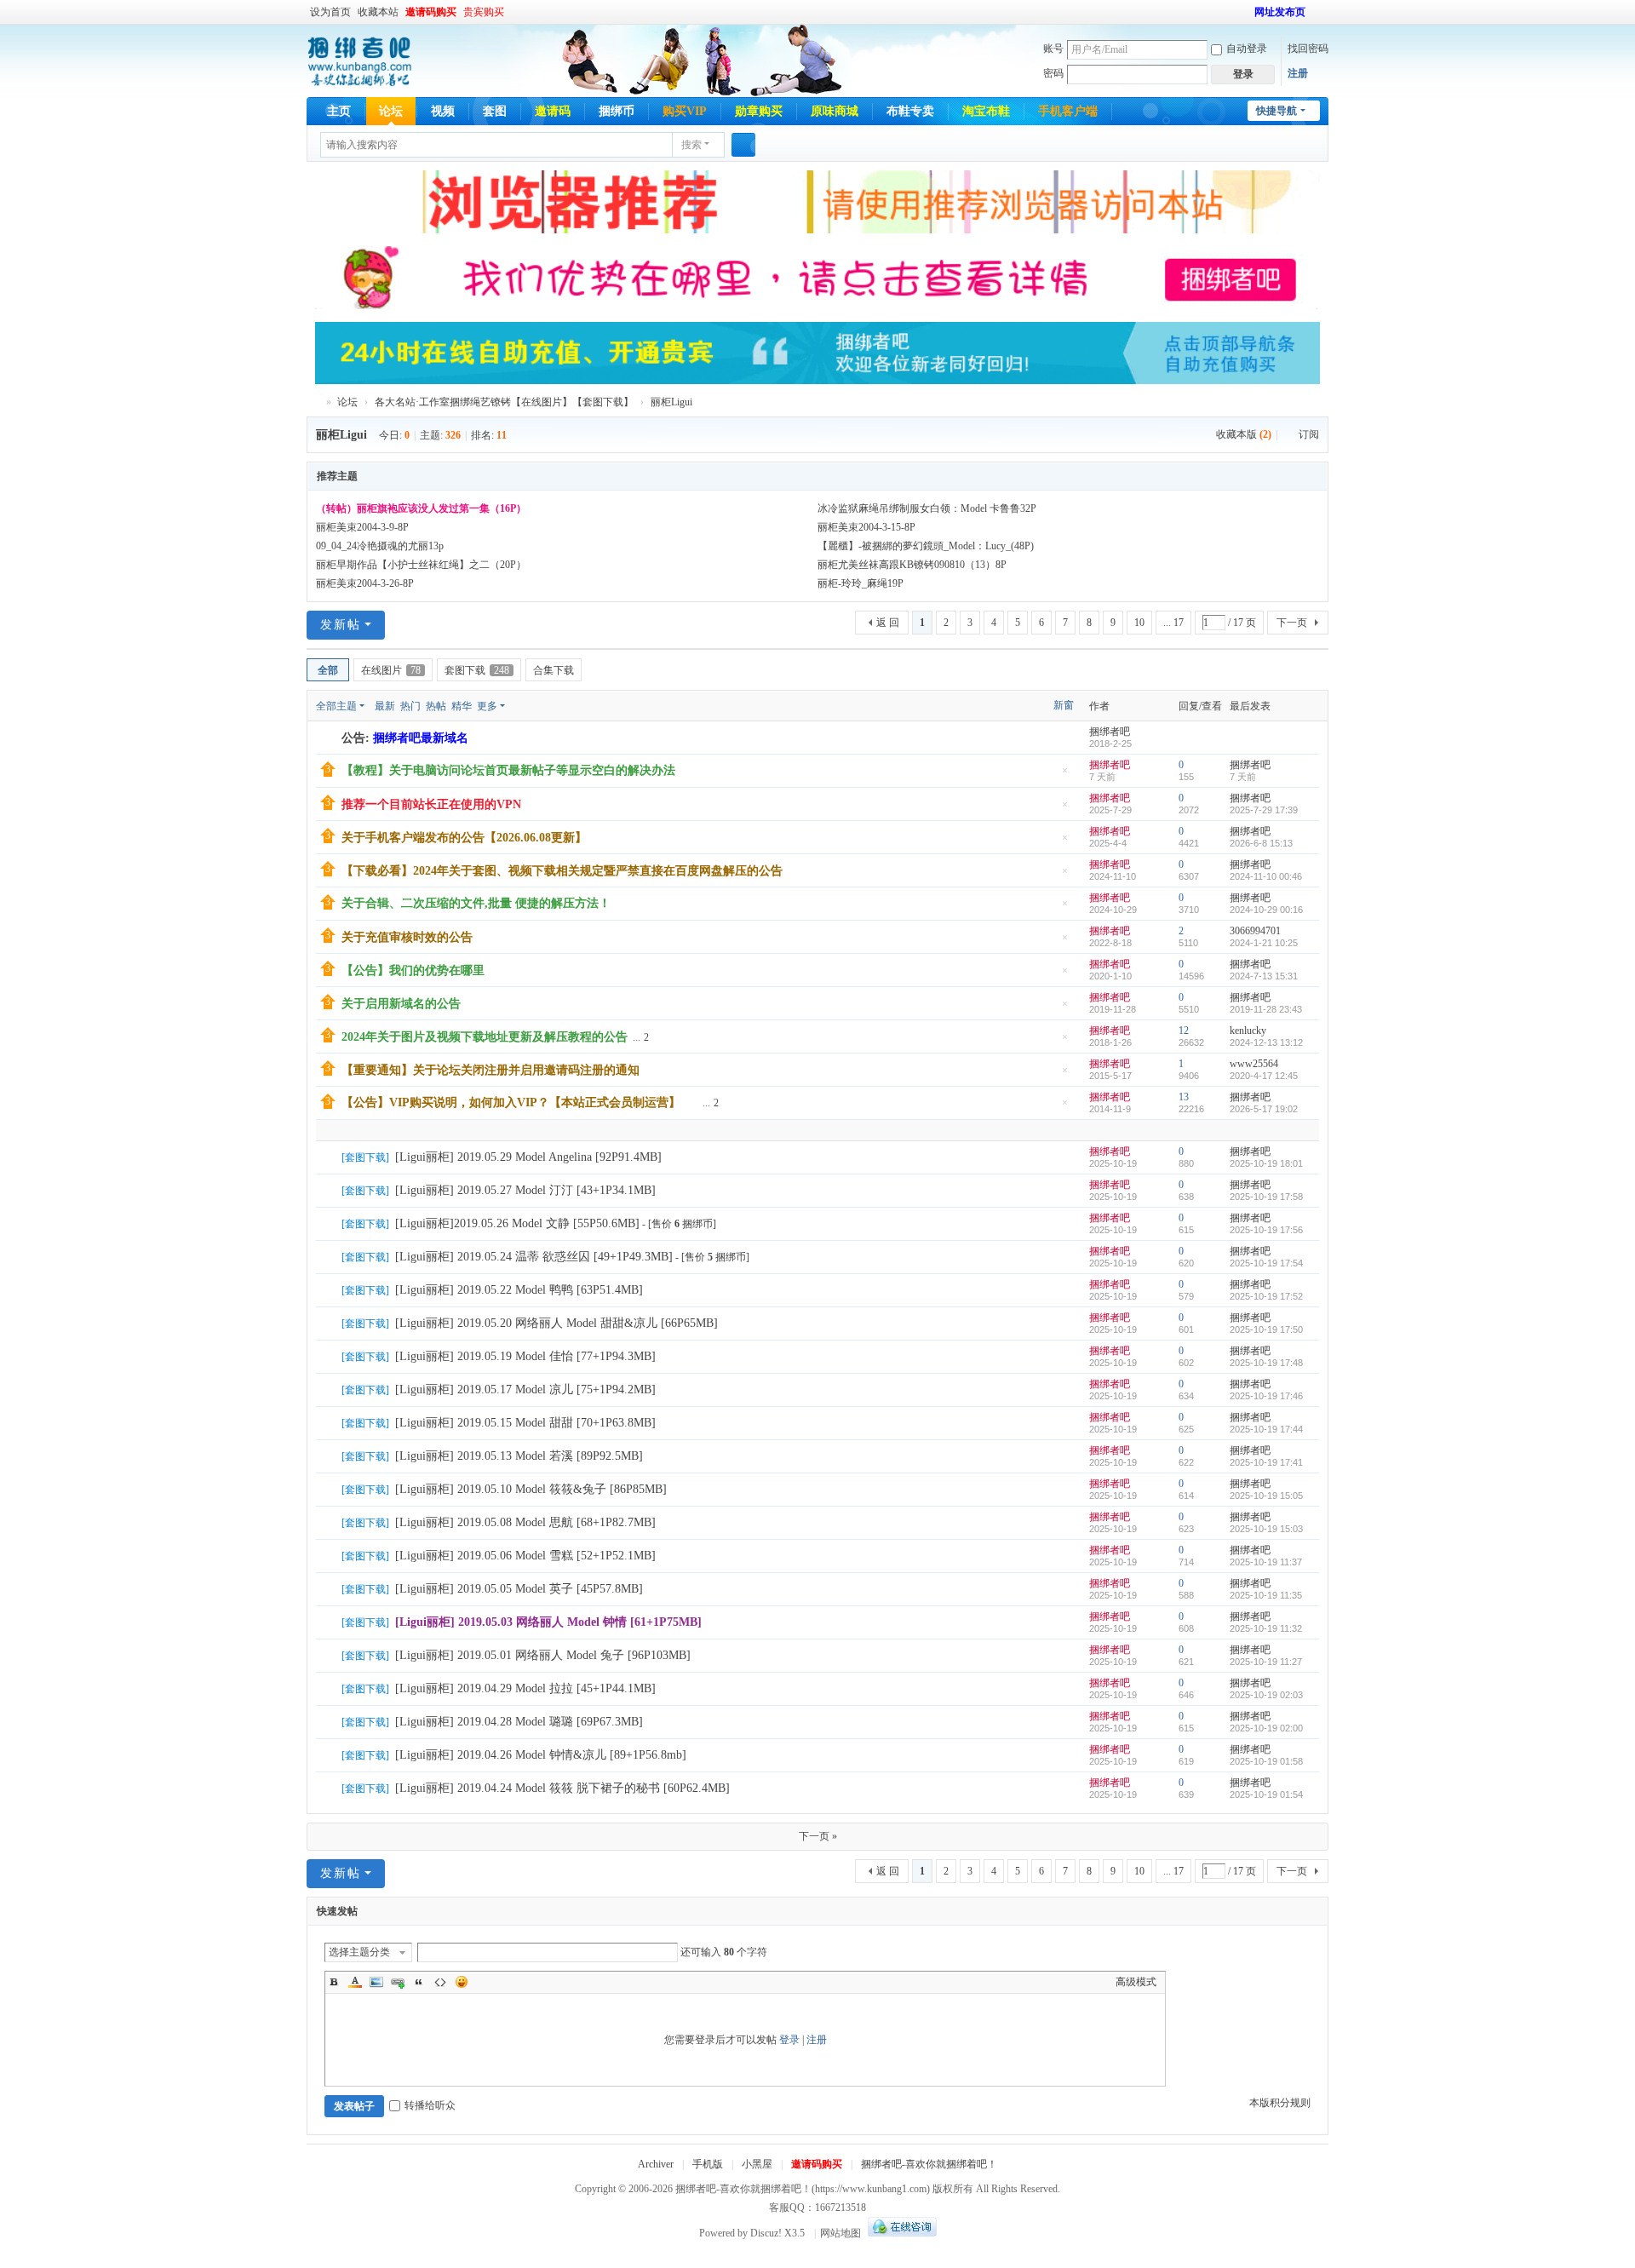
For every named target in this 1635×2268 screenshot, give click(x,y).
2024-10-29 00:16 (1266, 910)
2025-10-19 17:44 (1266, 1429)
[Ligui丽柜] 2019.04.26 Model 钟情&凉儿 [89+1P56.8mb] (541, 1755)
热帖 (436, 706)
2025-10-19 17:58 (1266, 1197)
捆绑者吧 (313, 402)
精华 (462, 706)
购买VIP (685, 111)
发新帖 (341, 625)
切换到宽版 (1321, 19)
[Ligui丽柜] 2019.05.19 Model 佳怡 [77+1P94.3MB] (525, 1356)
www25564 (1254, 1064)
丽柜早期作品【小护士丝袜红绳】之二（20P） (421, 565)
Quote (419, 1982)
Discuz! (766, 2233)
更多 (487, 706)
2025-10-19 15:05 (1266, 1496)
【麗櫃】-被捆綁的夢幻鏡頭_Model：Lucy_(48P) (926, 546)
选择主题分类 (359, 1952)
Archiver (656, 2164)
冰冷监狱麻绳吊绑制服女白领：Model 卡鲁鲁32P (927, 508)
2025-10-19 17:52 (1266, 1296)
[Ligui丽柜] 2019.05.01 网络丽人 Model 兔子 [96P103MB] (543, 1655)
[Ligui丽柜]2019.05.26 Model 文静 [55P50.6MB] (517, 1223)
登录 (789, 2040)
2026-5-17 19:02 (1264, 1109)
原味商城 (835, 111)
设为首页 (330, 12)
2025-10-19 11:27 (1266, 1662)
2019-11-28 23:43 (1266, 1009)
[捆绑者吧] (360, 60)
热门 (410, 706)
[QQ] (900, 2233)
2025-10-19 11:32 (1266, 1628)
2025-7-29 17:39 (1264, 810)
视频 (443, 111)
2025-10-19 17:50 (1266, 1329)
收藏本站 (378, 12)
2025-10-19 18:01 (1266, 1163)
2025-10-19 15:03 (1266, 1529)
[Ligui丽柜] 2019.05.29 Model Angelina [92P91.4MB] (528, 1157)
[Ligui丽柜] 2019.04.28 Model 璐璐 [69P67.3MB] (519, 1722)
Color (355, 1982)
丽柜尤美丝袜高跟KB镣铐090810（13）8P (912, 565)
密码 (1053, 73)
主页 (339, 111)
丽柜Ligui (671, 402)
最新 (385, 706)
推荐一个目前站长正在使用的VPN (431, 804)
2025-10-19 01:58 (1266, 1761)
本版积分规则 (1280, 2103)
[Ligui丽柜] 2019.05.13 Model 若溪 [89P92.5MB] (519, 1456)
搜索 (691, 145)
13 (1184, 1097)
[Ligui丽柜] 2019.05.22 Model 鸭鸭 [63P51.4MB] (519, 1290)
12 (1184, 1031)
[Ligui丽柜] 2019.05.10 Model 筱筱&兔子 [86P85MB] (531, 1489)
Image (376, 1982)
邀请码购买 (431, 12)
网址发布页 (1280, 12)
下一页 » (818, 1836)
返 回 (888, 623)
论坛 (391, 111)
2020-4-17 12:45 (1264, 1076)
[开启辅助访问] (1247, 12)
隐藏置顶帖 (1064, 775)
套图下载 (477, 670)
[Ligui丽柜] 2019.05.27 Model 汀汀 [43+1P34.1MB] (525, 1190)
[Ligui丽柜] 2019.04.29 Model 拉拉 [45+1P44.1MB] (525, 1688)
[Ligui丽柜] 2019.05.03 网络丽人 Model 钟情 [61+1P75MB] (548, 1622)
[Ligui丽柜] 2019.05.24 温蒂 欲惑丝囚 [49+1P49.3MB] (534, 1257)
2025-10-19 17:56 (1266, 1230)
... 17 (1173, 623)
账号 (1053, 49)
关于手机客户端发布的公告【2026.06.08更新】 (464, 838)
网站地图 (840, 2233)
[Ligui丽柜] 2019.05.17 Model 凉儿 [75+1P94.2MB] (525, 1390)
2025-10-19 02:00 (1266, 1728)
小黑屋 (757, 2164)
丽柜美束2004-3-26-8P (365, 583)
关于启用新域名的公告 (401, 1004)
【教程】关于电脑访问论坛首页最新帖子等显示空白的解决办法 (508, 770)
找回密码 (1308, 49)
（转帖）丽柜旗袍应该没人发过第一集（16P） (421, 508)
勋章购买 (759, 111)
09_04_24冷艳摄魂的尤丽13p (380, 546)
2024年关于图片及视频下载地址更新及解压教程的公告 (485, 1037)
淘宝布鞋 (986, 111)
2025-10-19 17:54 (1266, 1263)
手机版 (708, 2164)
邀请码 (553, 111)
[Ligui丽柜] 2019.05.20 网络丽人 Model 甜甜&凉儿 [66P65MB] (556, 1323)
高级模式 (1136, 1982)
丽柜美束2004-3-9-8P (362, 527)
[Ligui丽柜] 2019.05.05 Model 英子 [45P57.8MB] (519, 1589)
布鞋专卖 (910, 111)
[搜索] (743, 145)
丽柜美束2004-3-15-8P (866, 527)
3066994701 (1255, 931)
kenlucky (1248, 1031)
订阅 (1309, 434)
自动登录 (1247, 49)
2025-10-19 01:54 (1266, 1794)
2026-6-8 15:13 (1261, 843)
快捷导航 (1276, 111)
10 (1139, 623)
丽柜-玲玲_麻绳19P (861, 583)
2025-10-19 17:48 (1266, 1363)
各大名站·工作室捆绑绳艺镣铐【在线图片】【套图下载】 (504, 402)
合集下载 (554, 670)
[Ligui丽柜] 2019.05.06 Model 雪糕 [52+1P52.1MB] (525, 1556)
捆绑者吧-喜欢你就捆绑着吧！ (929, 2164)
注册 (1298, 73)
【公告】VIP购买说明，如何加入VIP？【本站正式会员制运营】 (511, 1102)
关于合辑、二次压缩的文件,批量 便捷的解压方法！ (476, 903)
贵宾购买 (484, 12)
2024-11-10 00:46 (1266, 876)
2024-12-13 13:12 (1266, 1042)
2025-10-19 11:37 (1266, 1562)
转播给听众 (430, 2105)
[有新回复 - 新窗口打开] (330, 1158)
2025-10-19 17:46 (1266, 1396)
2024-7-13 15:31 (1264, 976)
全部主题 (336, 706)
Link (398, 1982)
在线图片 (391, 670)
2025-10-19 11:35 (1266, 1595)
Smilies (462, 1982)
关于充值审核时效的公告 (407, 937)
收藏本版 (1244, 434)
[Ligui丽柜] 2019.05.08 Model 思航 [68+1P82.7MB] (525, 1522)
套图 (495, 111)
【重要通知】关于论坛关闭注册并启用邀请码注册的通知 (490, 1070)
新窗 (1064, 705)
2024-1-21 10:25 (1264, 943)
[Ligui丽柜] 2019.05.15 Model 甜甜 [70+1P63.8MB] (525, 1423)
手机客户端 (1068, 111)
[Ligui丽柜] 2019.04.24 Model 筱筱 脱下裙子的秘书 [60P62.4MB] (562, 1788)
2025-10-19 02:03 (1266, 1695)
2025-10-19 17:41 (1266, 1462)
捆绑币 (617, 111)
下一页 (1292, 623)
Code (440, 1982)
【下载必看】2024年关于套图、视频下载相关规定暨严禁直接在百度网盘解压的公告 (562, 871)
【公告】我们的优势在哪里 (413, 970)
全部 (328, 670)
